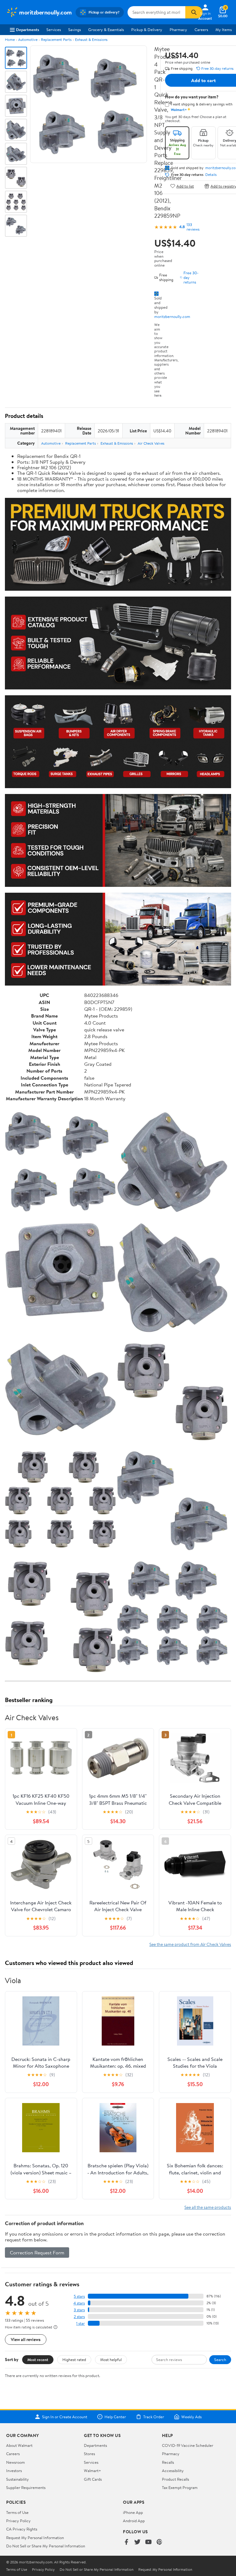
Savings (75, 30)
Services (54, 30)
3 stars (79, 2310)
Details (211, 175)
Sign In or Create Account (65, 2417)
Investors (14, 2471)
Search (220, 2360)
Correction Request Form (37, 2253)
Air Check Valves (151, 443)
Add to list (185, 186)
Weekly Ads (191, 2417)
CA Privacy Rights (22, 2529)
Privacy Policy (18, 2521)
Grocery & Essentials (106, 30)
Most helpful (111, 2360)
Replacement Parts (56, 40)
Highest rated (74, 2360)
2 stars (79, 2317)
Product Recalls (175, 2479)
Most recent (38, 2360)
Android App (134, 2521)
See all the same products (208, 2207)
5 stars (79, 2296)
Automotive (28, 40)
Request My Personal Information (35, 2538)
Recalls (168, 2462)
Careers (201, 30)
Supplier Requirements (26, 2487)
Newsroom (16, 2462)
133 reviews (193, 227)
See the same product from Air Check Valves (190, 1944)
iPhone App (133, 2512)
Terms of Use (17, 2512)
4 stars (79, 2303)
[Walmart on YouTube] (148, 2542)
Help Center (115, 2417)
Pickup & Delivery (147, 30)
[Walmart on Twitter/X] (137, 2542)
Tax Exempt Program (180, 2487)
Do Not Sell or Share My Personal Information (46, 2546)
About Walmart (19, 2445)
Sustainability (18, 2479)
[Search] (194, 12)
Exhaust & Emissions (91, 40)
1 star (81, 2323)
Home (10, 40)
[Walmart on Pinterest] (159, 2542)
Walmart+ (92, 2471)
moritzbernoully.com (172, 316)
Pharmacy (178, 30)
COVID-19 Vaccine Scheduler (188, 2445)
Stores (89, 2454)
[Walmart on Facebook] (126, 2542)
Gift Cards (93, 2479)
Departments (28, 30)
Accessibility (173, 2471)
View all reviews (26, 2339)
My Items (224, 30)
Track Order (154, 2417)
